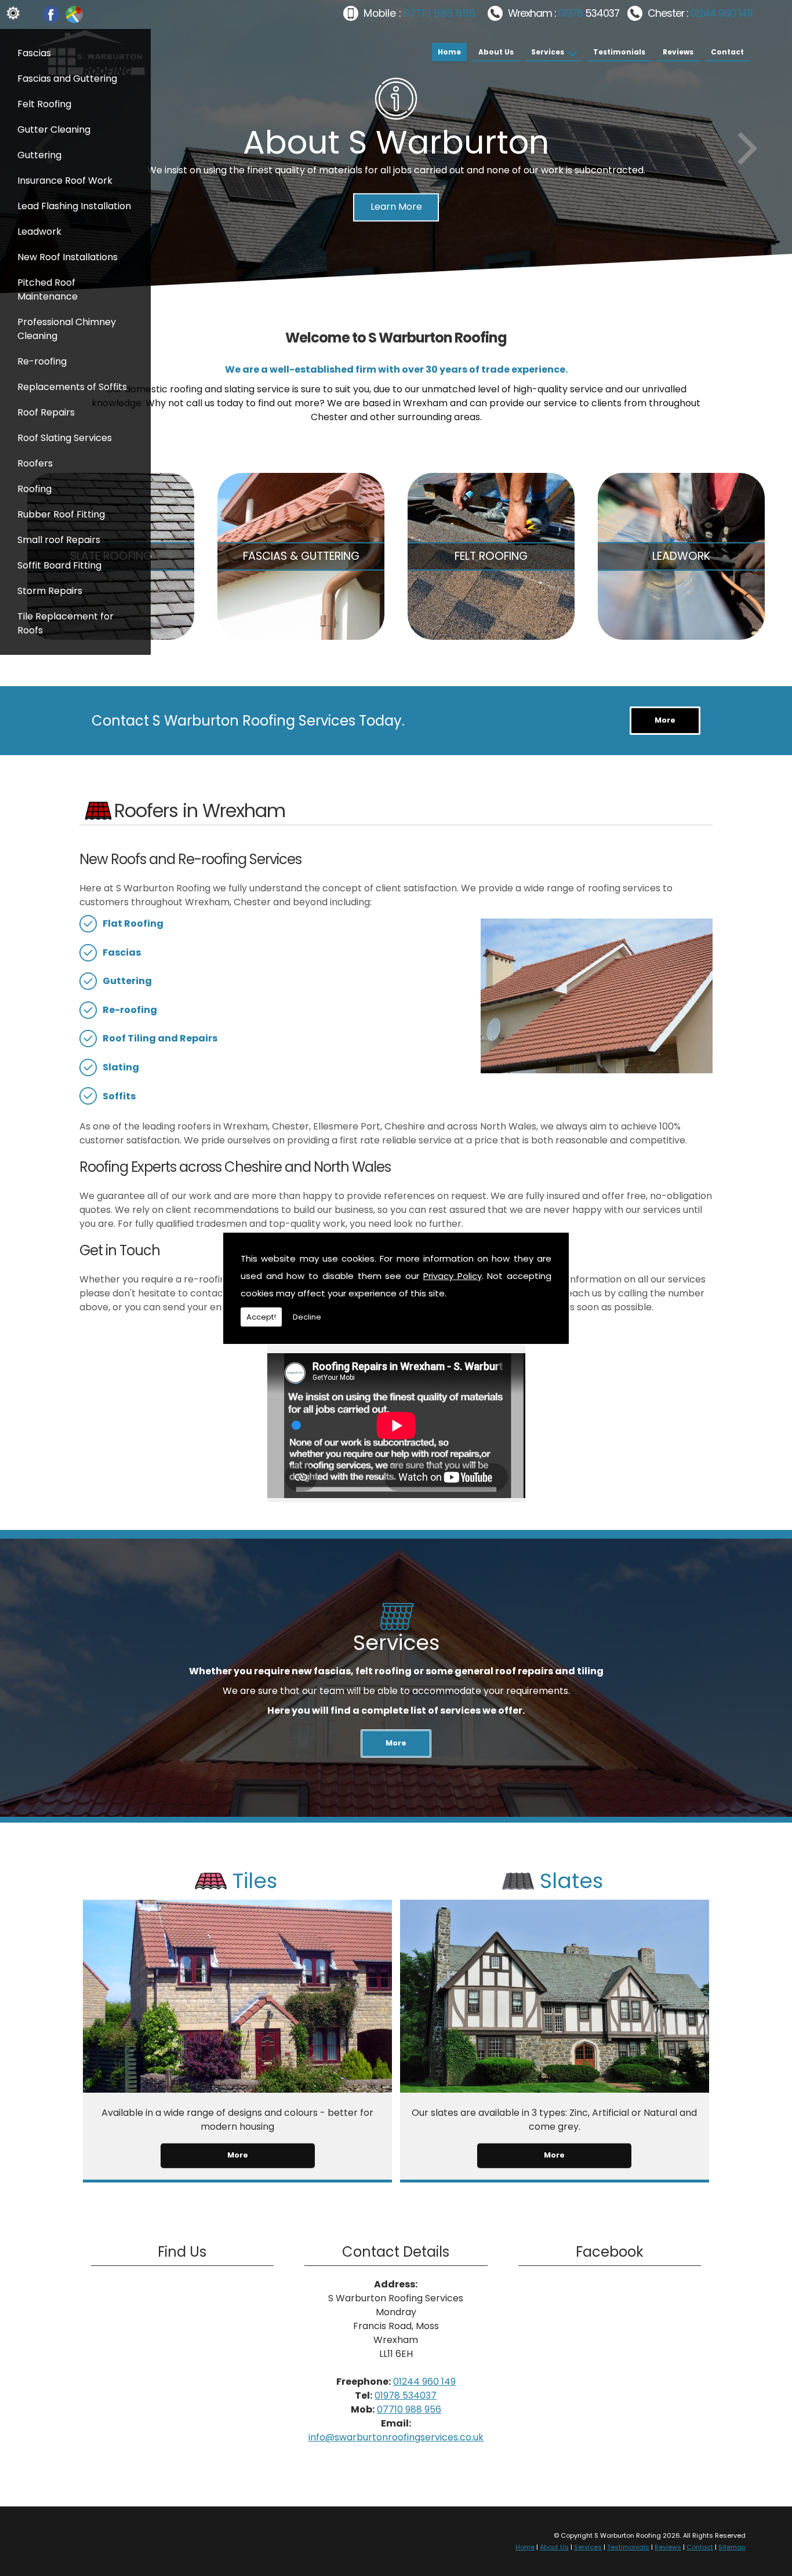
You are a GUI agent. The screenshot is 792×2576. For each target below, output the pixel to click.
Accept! (261, 1317)
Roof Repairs (46, 412)
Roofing (34, 489)
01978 (571, 13)
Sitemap (732, 2547)
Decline (307, 1317)
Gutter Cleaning (54, 130)
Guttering (39, 155)
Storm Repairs (50, 591)
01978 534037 (406, 2395)
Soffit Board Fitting (59, 565)
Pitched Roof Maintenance (48, 289)
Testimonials (619, 52)
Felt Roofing (44, 104)
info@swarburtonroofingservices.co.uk (396, 2437)
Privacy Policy (453, 1276)
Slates (571, 1881)
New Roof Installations (68, 257)
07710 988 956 (439, 13)
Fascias (34, 53)
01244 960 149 (721, 13)
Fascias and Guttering (67, 79)
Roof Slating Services (65, 438)
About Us (496, 52)
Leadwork (39, 232)
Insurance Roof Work (65, 181)
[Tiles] (237, 2089)
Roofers (35, 463)
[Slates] (555, 2089)
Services (548, 52)
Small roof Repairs (59, 540)
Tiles (255, 1881)
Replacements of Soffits (72, 387)
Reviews (678, 52)
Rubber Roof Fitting (61, 514)
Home (449, 52)
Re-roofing (42, 361)
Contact (727, 52)
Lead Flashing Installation (74, 206)
